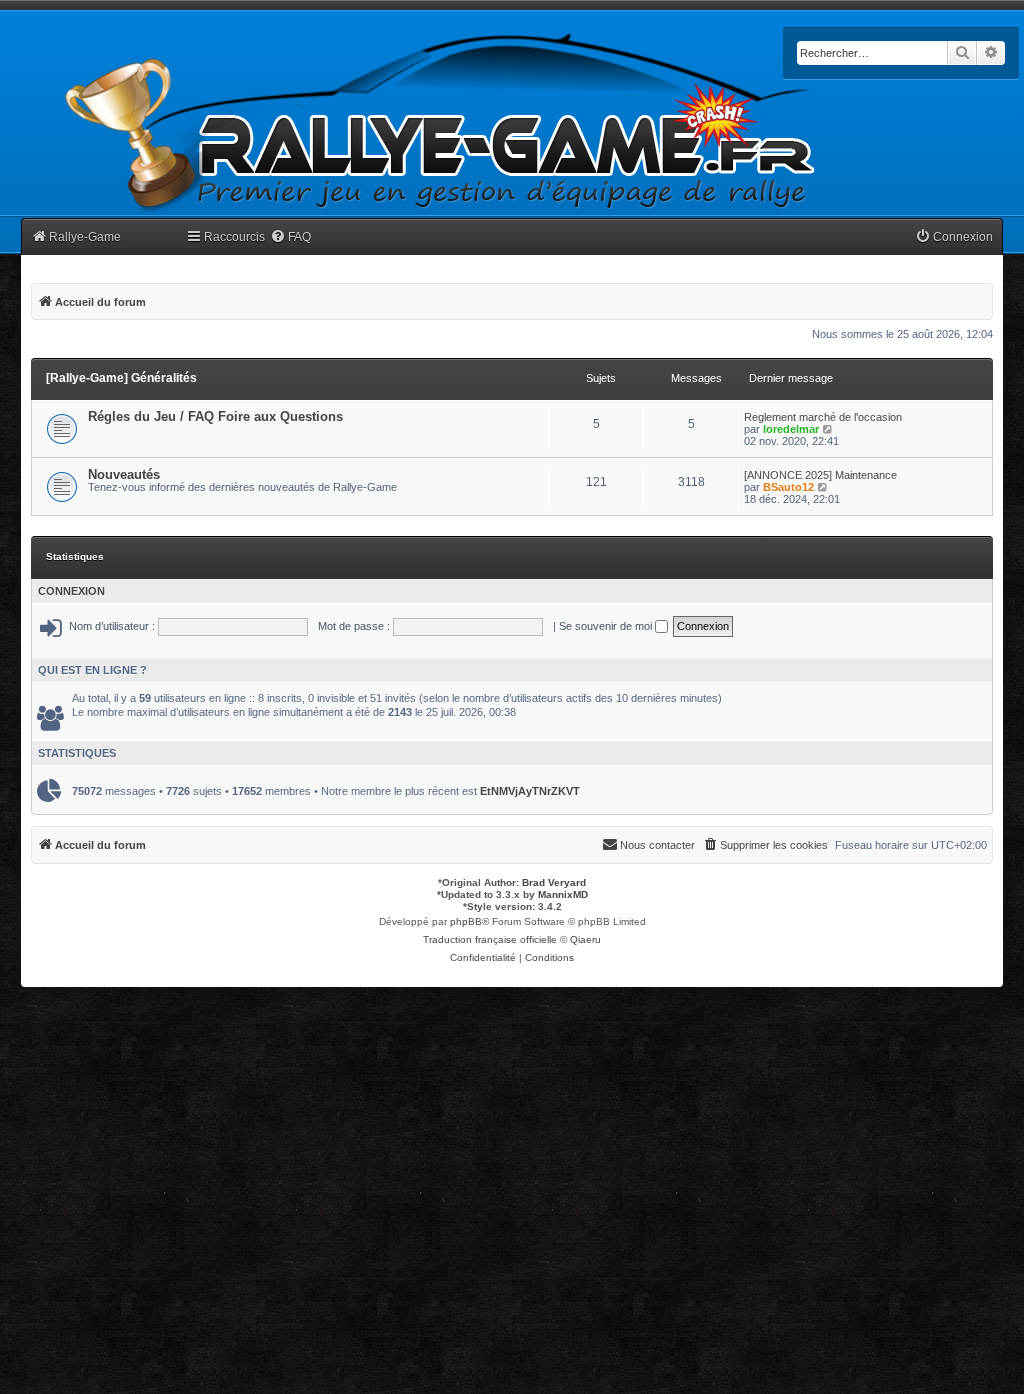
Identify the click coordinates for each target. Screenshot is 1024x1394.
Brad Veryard (554, 882)
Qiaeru (585, 939)
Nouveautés (124, 474)
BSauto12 (788, 487)
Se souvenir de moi (607, 626)
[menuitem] (290, 237)
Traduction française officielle (490, 939)
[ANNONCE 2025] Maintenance (820, 475)
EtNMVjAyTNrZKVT (530, 791)
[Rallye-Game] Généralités (121, 378)
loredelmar (791, 429)
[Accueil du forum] (441, 122)
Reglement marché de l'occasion (823, 417)
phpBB (466, 921)
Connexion (71, 591)
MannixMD (563, 894)
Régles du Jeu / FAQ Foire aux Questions (215, 416)
